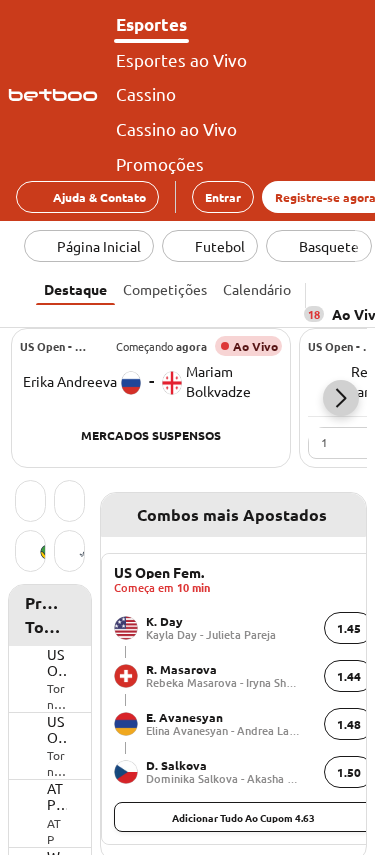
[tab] (75, 287)
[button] (341, 398)
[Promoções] (69, 503)
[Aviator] (69, 553)
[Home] (57, 95)
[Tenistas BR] (30, 553)
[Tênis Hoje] (30, 503)
